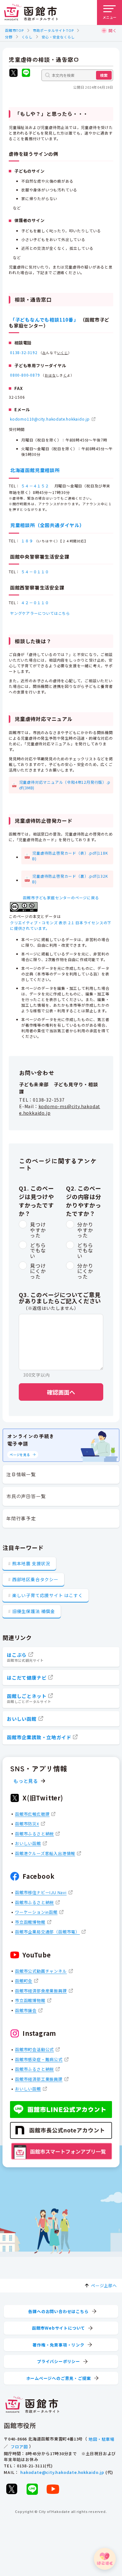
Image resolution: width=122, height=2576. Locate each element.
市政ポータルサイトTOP (53, 30)
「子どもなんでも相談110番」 (44, 320)
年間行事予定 (21, 1518)
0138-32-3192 (24, 352)
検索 (104, 75)
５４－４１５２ (35, 486)
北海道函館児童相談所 (35, 470)
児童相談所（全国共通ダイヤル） (47, 525)
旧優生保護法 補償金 (34, 1611)
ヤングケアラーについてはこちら (40, 613)
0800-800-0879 (25, 375)
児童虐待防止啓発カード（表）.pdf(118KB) (70, 856)
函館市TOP (14, 30)
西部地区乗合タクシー (35, 1579)
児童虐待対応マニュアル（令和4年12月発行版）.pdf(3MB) (65, 785)
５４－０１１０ (35, 572)
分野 (9, 37)
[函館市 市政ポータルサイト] (31, 12)
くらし (27, 37)
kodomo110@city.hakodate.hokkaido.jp (50, 419)
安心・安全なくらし (58, 37)
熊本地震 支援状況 (31, 1563)
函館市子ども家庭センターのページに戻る (61, 898)
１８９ (27, 541)
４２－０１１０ (35, 602)
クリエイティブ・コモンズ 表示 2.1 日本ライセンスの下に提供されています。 (61, 925)
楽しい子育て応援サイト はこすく (48, 1595)
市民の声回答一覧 (26, 1496)
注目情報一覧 (21, 1474)
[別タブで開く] (13, 74)
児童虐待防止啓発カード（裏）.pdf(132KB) (70, 879)
